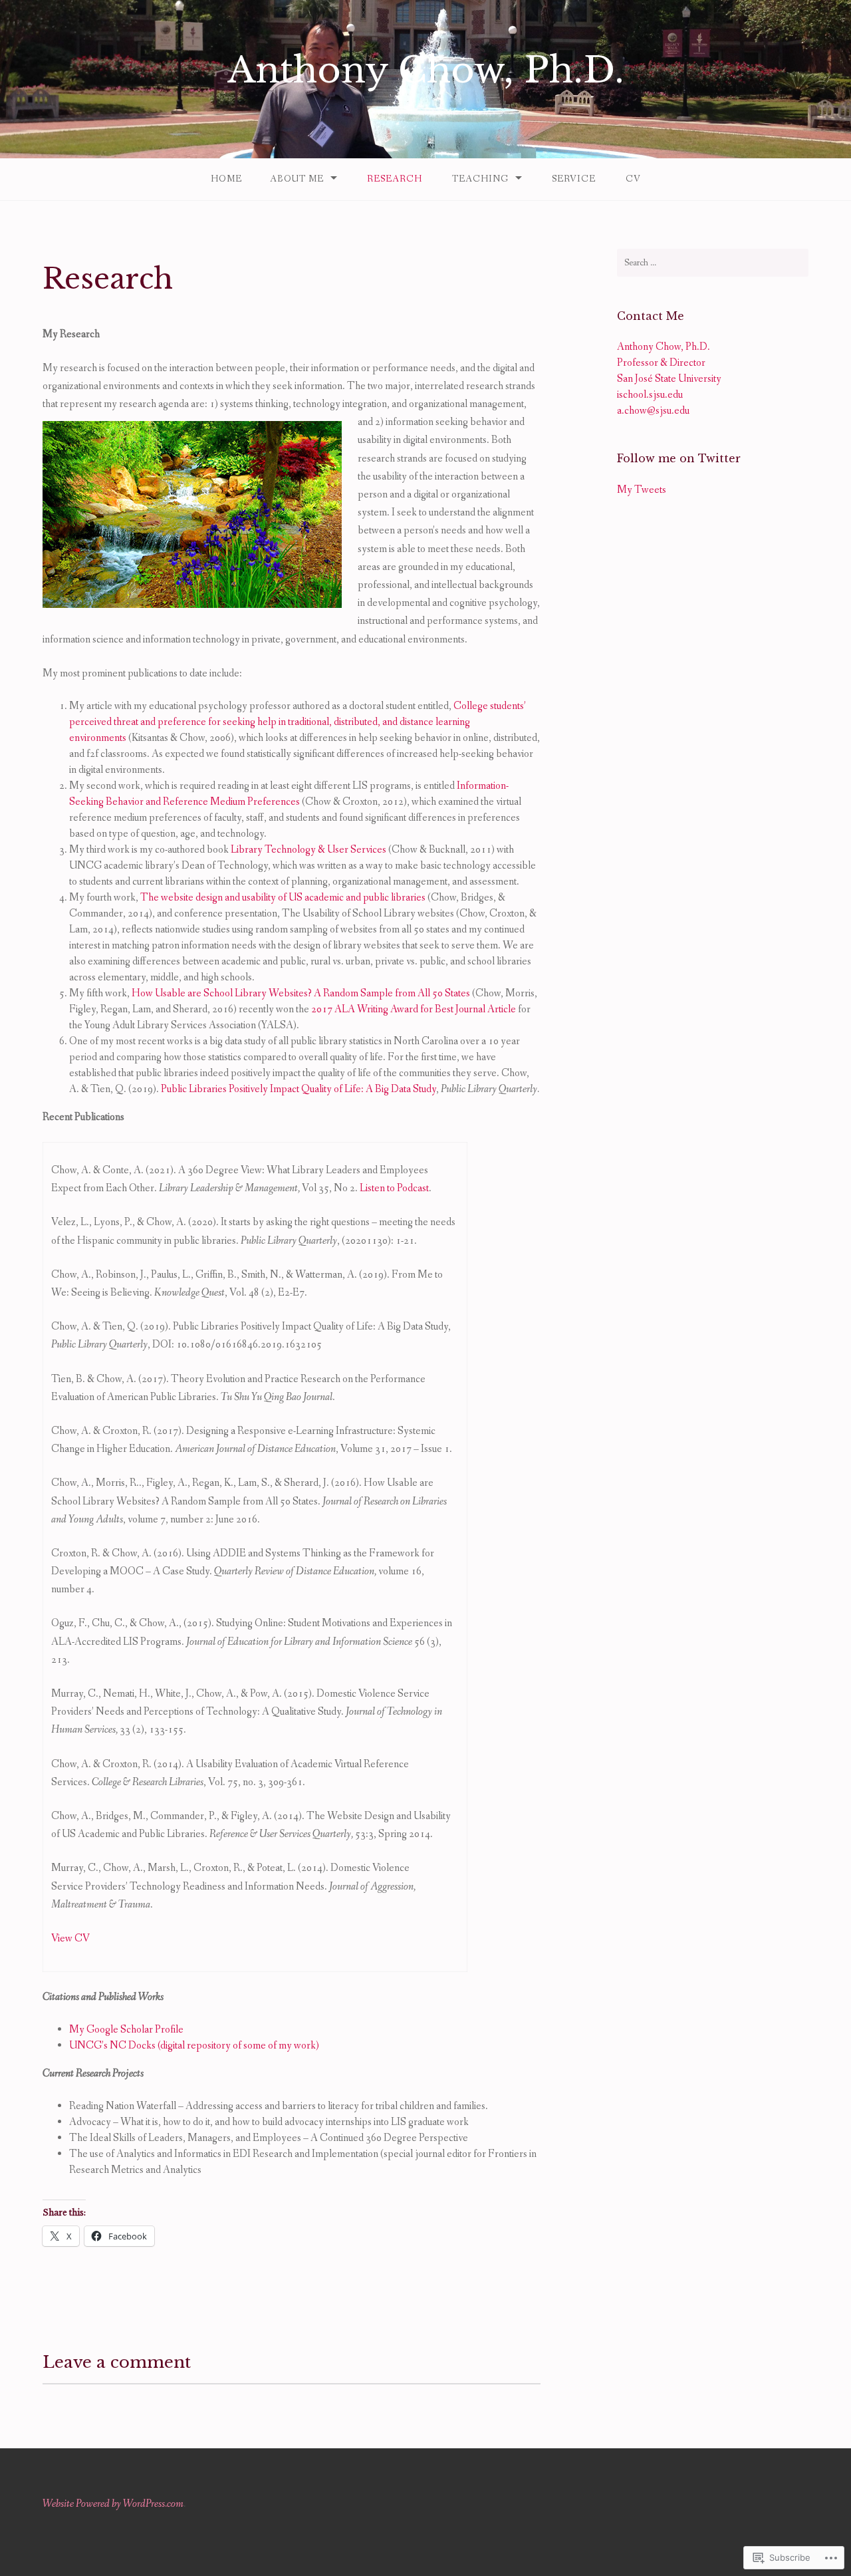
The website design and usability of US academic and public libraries (283, 898)
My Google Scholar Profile (126, 2030)
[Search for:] (713, 263)
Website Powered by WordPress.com (113, 2504)
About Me (297, 179)
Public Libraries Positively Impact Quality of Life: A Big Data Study (299, 1089)
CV (633, 179)
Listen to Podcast (394, 1188)
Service (574, 179)
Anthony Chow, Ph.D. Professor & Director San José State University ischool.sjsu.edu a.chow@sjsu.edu (669, 379)
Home (226, 179)
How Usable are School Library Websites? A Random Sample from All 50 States (301, 993)
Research (395, 179)
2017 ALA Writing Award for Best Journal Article (414, 1009)
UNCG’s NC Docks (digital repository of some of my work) (194, 2046)
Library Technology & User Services (308, 850)
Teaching (480, 179)
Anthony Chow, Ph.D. (426, 70)
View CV (70, 1938)
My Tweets (642, 490)
